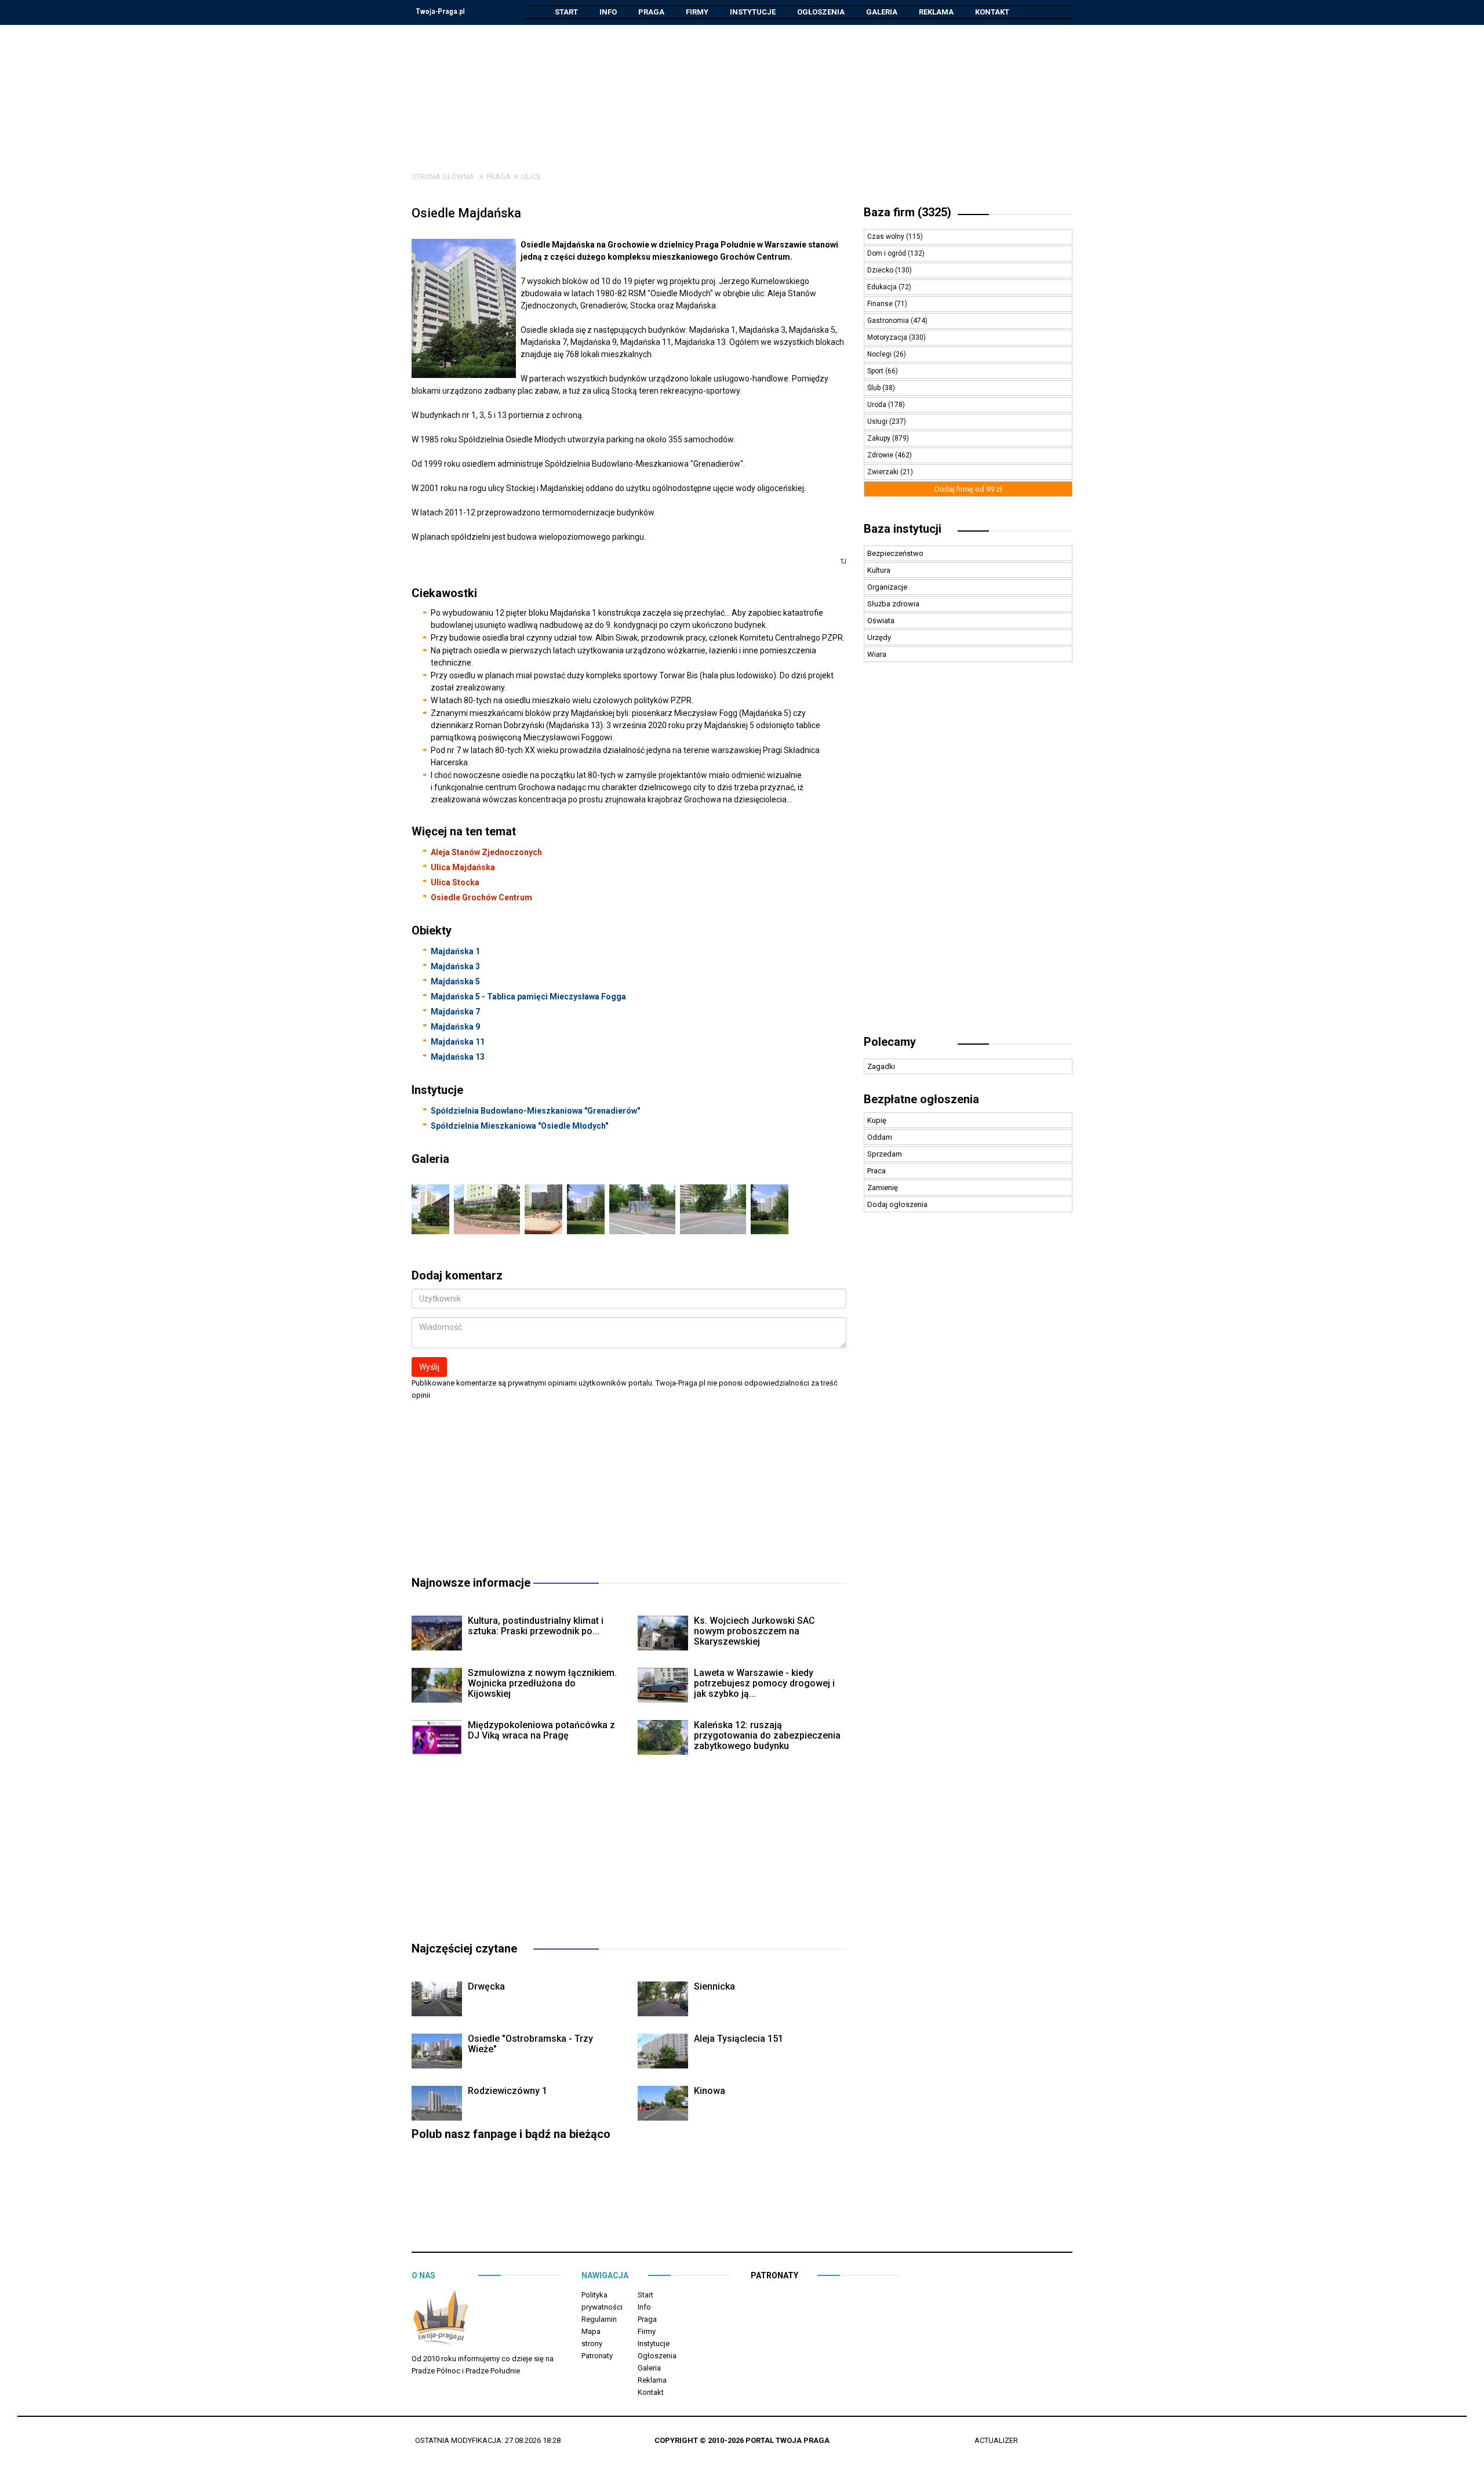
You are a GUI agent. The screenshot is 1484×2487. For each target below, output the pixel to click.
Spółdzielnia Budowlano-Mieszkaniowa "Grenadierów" (535, 1111)
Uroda (878, 405)
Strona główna (443, 177)
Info (608, 12)
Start (566, 12)
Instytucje (753, 12)
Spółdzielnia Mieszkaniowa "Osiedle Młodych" (519, 1126)
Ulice (531, 177)
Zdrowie (881, 455)
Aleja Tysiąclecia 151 (739, 2039)
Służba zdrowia (893, 604)
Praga (651, 12)
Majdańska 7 (455, 1012)
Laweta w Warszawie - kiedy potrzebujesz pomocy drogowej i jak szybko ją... (764, 1683)
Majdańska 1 (455, 951)
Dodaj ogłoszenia (897, 1204)
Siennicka (714, 1986)
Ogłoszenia (821, 12)
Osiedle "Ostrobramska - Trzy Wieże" (530, 2044)
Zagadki (881, 1066)
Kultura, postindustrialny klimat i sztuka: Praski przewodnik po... (536, 1626)
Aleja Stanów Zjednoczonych (486, 852)
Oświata (881, 621)
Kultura (879, 570)
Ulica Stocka (455, 882)
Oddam (880, 1137)
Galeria (882, 12)
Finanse (881, 304)
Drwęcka (486, 1986)
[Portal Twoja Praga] (441, 2320)
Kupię (877, 1120)
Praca (876, 1171)
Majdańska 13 (458, 1057)
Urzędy (879, 637)
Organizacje (887, 587)
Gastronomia (889, 321)
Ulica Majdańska (463, 867)
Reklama (936, 12)
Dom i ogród (888, 253)
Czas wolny (887, 237)
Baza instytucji (903, 529)
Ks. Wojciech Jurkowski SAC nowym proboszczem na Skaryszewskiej (754, 1631)
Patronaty (597, 2356)
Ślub (875, 388)
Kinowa (710, 2091)
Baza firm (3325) (908, 212)
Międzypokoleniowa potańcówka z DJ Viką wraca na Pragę (541, 1730)
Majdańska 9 (455, 1027)
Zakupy (880, 438)
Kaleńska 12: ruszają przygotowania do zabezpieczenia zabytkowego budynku (767, 1735)
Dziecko (881, 270)
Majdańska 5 (455, 981)
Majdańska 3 (455, 966)
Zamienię (883, 1188)
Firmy (697, 12)
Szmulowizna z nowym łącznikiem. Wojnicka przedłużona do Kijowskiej (542, 1683)
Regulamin (599, 2319)
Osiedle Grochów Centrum (481, 897)
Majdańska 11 (458, 1042)
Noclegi (880, 354)
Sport (876, 371)
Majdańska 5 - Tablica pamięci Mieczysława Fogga (528, 997)
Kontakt (992, 12)
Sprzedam (885, 1154)
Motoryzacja (888, 337)
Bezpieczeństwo (895, 553)
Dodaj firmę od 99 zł (968, 489)
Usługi (878, 421)
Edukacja (883, 287)
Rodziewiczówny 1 (508, 2091)
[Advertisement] (742, 89)
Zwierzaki (884, 472)
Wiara (877, 654)
